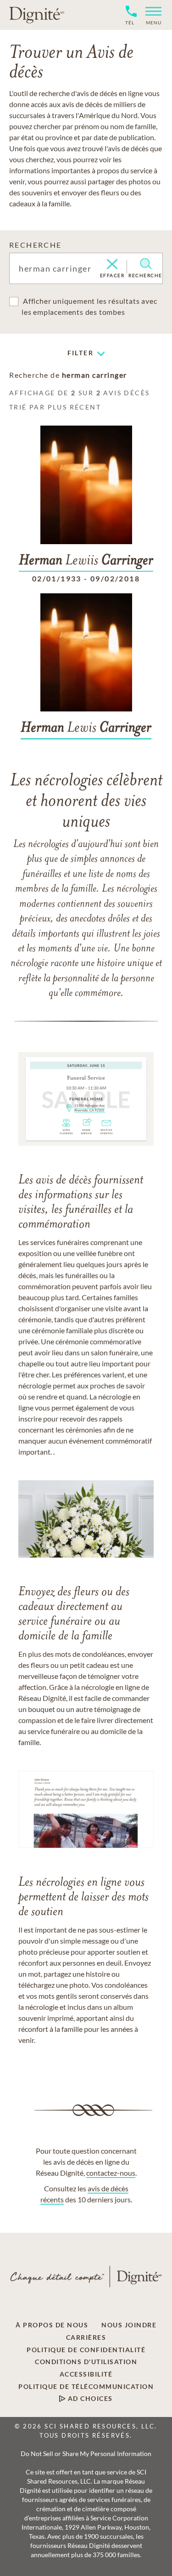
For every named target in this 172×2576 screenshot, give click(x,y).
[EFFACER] (112, 265)
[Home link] (37, 15)
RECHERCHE (36, 245)
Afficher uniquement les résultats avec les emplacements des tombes (89, 306)
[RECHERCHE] (146, 264)
